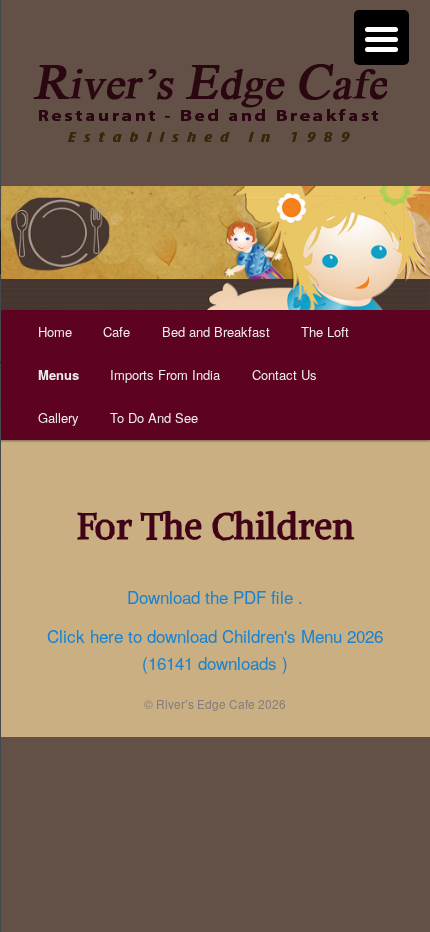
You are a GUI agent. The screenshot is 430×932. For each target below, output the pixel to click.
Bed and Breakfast (216, 331)
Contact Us (284, 374)
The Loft (325, 331)
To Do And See (154, 417)
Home (55, 331)
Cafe (116, 331)
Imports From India (165, 374)
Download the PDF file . (215, 596)
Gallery (58, 417)
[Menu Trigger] (381, 37)
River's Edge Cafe (210, 103)
